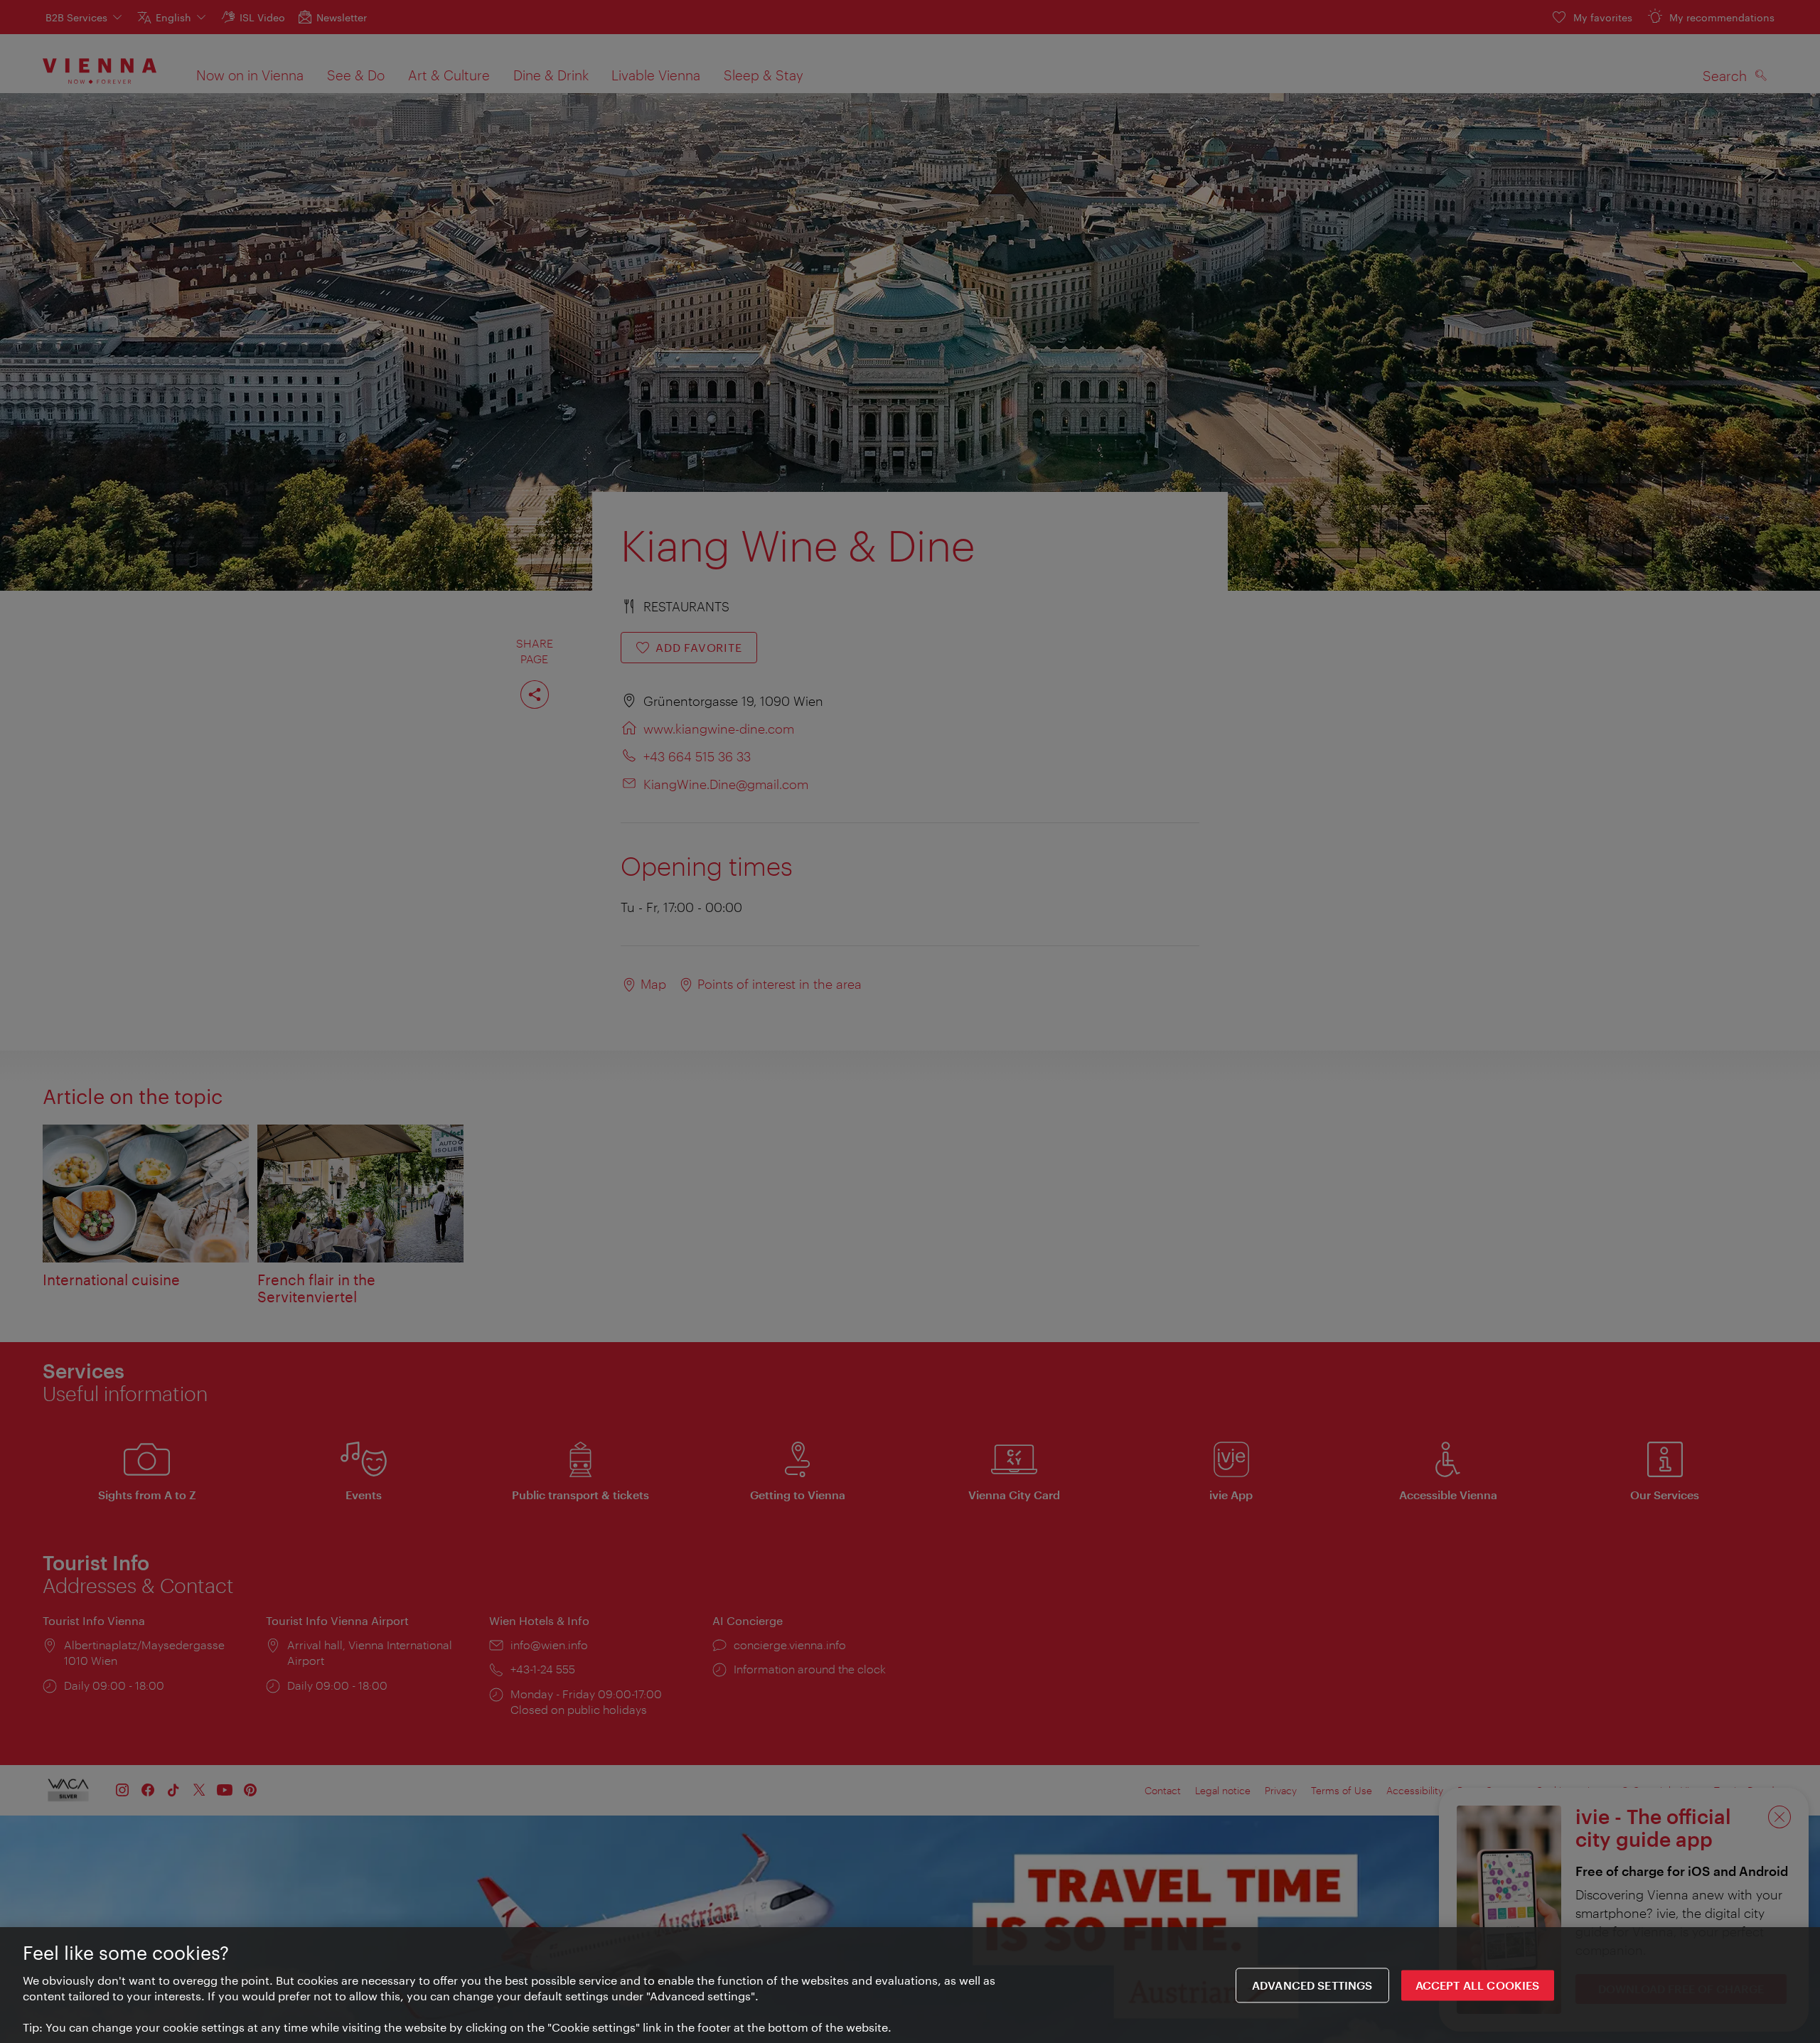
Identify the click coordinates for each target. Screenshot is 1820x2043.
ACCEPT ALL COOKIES (1478, 1985)
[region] (910, 1985)
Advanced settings (1312, 1985)
